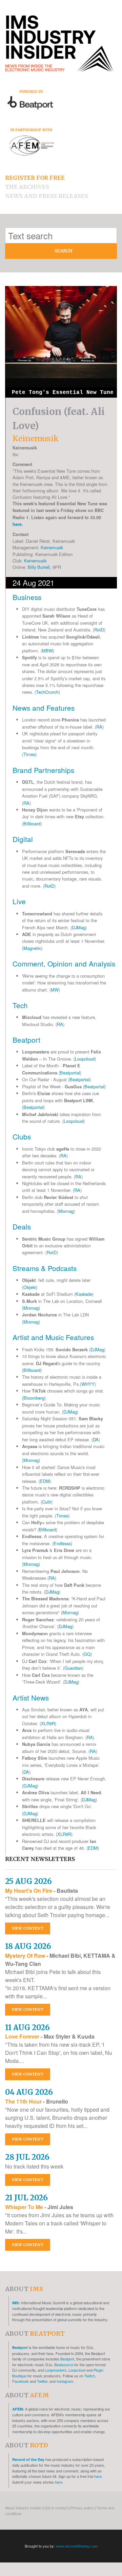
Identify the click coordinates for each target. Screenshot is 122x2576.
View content (28, 1928)
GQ (87, 1654)
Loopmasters (56, 2370)
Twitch (90, 2376)
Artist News (31, 1697)
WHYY (88, 1384)
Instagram (65, 2381)
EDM (45, 1481)
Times (29, 754)
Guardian (73, 1668)
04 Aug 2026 (29, 2092)
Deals (22, 1226)
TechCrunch (47, 692)
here (17, 524)
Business (27, 597)
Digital (23, 839)
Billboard (32, 824)
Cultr (47, 1502)
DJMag (79, 927)
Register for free (35, 178)
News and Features (44, 708)
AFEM (17, 2409)
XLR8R (48, 1723)
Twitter (42, 2381)
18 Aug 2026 (28, 1946)
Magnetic (32, 948)
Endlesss (62, 1543)
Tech (20, 1005)
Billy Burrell (39, 567)
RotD (99, 630)
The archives (27, 187)
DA (96, 1439)
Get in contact (56, 2508)
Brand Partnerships (43, 770)
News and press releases (47, 196)
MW (55, 990)
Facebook (21, 2381)
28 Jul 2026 (27, 2157)
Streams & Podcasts (45, 1268)
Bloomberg (34, 1398)
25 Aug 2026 (28, 1881)
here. (98, 2476)
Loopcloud (85, 1059)
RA (99, 727)
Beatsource (64, 2364)
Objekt (30, 1287)
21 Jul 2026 (26, 2198)
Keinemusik (52, 547)
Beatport (26, 1040)
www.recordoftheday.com (77, 2546)
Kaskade (84, 1294)
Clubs (22, 1136)
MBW (47, 651)
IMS (15, 2303)
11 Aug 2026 (27, 2027)
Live (19, 901)
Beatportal (70, 1073)
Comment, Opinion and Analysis (64, 963)
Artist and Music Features (53, 1337)
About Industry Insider (23, 2508)
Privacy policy (82, 2508)
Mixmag (66, 1211)
